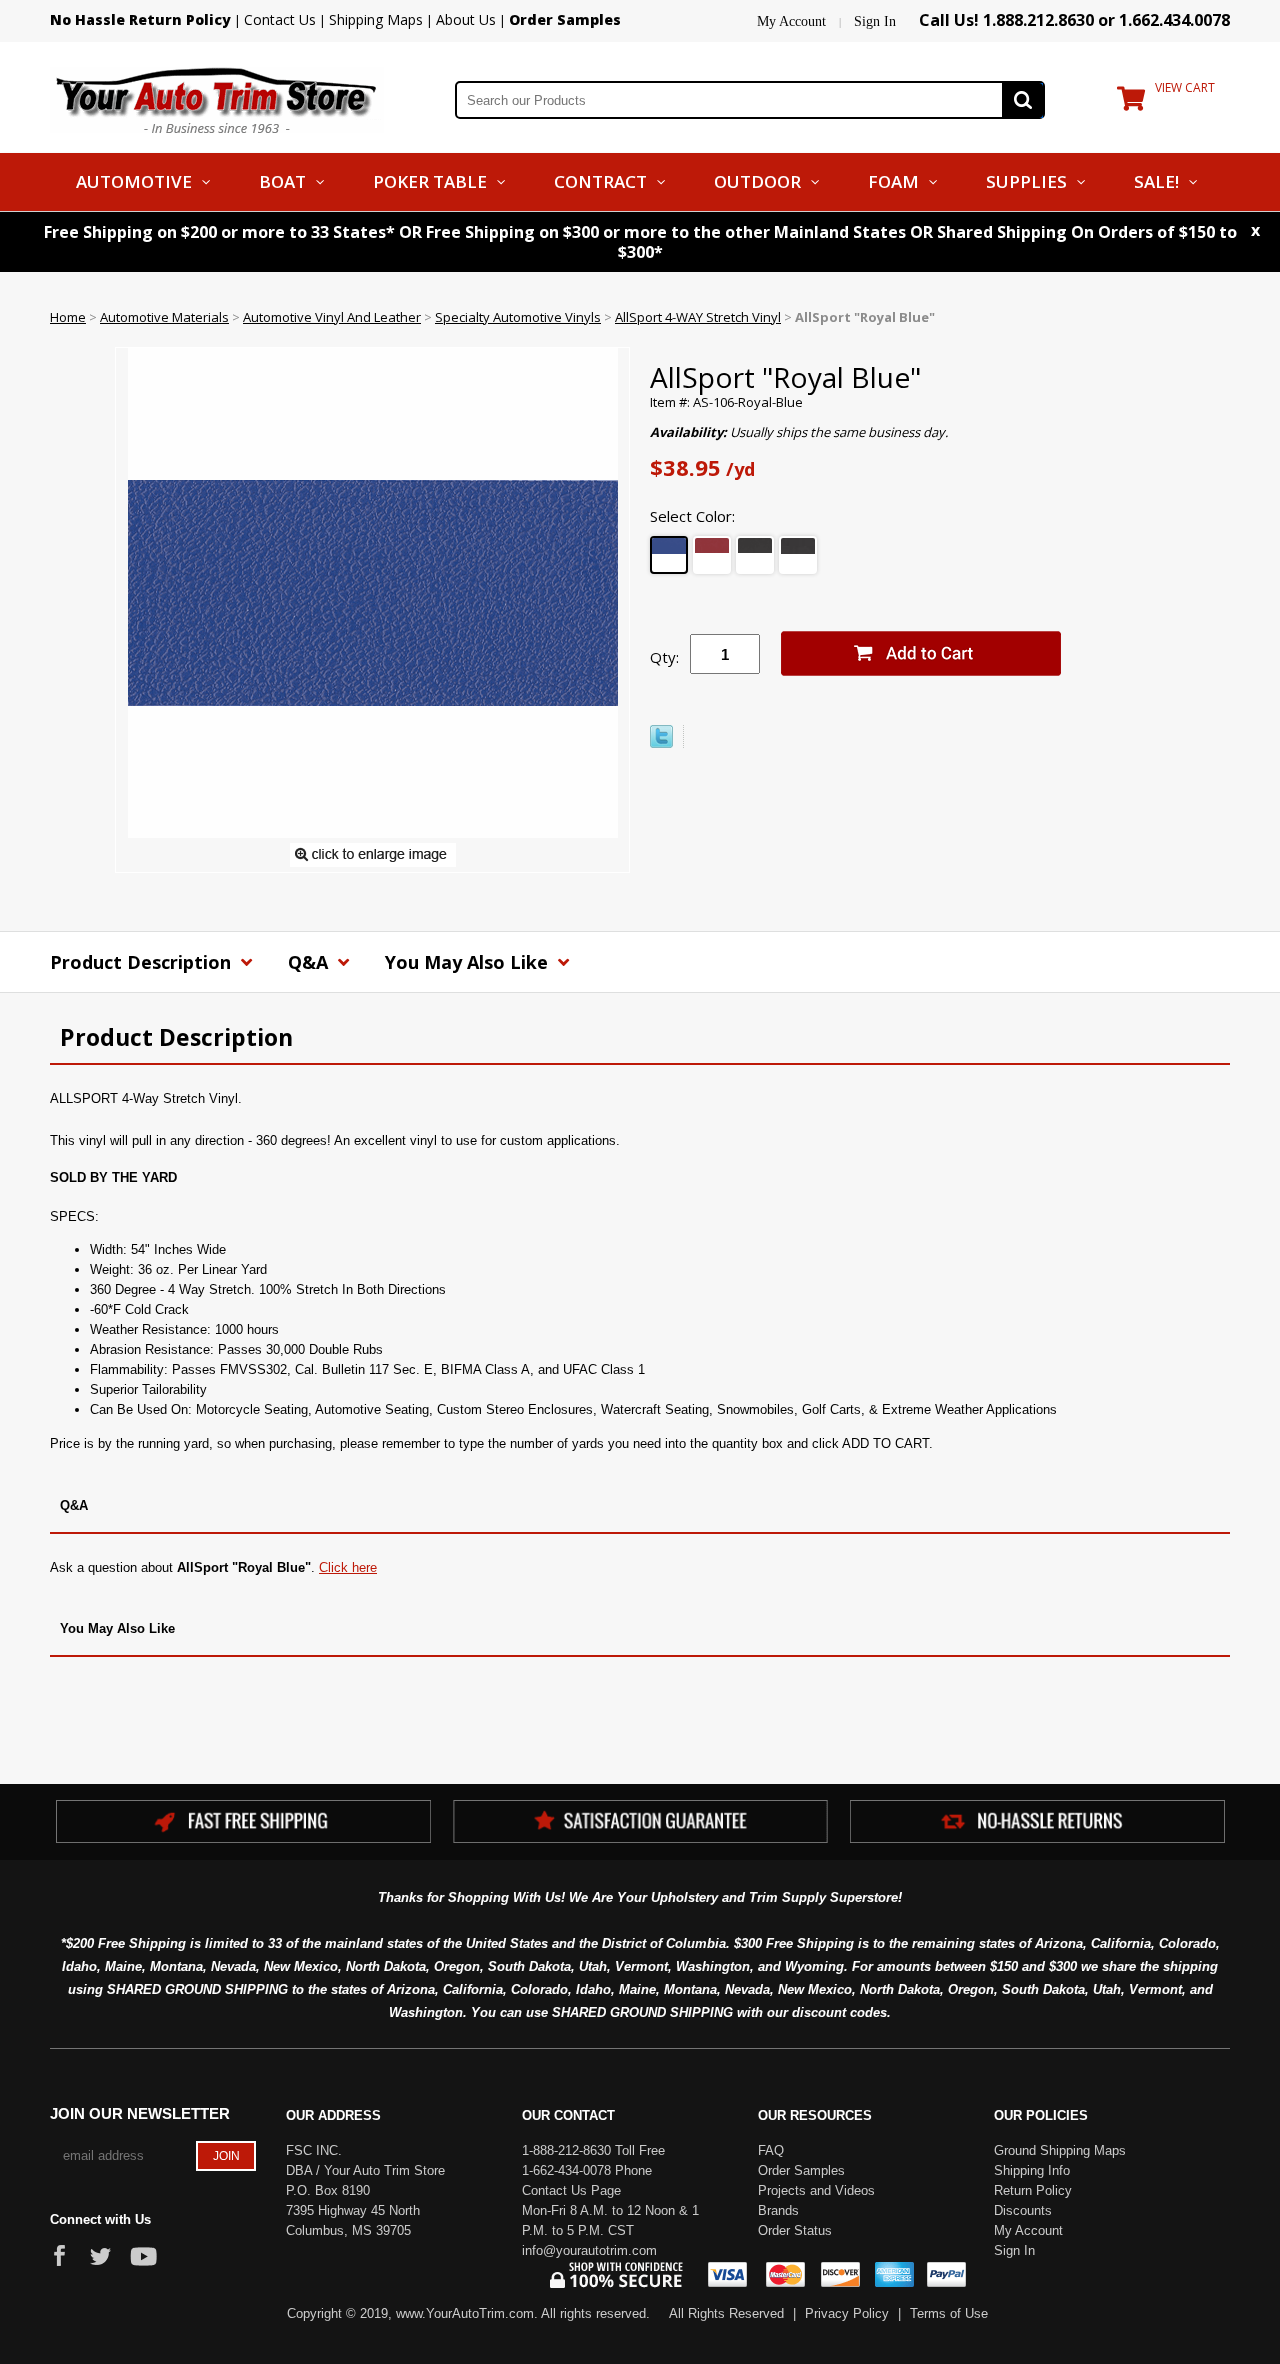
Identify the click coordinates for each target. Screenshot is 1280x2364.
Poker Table (430, 181)
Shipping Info (1032, 2170)
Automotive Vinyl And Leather (332, 317)
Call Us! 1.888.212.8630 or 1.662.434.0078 (1074, 20)
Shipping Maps (376, 19)
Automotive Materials (164, 317)
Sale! (1156, 181)
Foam (893, 181)
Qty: (664, 657)
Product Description (143, 962)
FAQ (771, 2150)
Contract (600, 181)
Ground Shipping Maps (1060, 2150)
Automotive (134, 181)
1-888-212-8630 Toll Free (593, 2150)
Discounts (1023, 2210)
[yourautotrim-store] (217, 98)
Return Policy (1033, 2190)
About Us (466, 19)
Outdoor (757, 181)
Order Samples (801, 2170)
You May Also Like (469, 962)
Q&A (310, 962)
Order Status (795, 2230)
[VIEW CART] (1131, 103)
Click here (348, 1567)
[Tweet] (661, 743)
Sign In (875, 21)
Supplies (1026, 181)
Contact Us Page (571, 2190)
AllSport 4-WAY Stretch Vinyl (698, 317)
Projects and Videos (816, 2190)
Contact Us (280, 19)
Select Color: (692, 516)
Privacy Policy (847, 2313)
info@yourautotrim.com (589, 2250)
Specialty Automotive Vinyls (518, 317)
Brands (778, 2210)
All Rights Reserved (726, 2313)
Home (68, 317)
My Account (791, 21)
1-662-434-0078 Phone (587, 2170)
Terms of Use (949, 2313)
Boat (282, 181)
